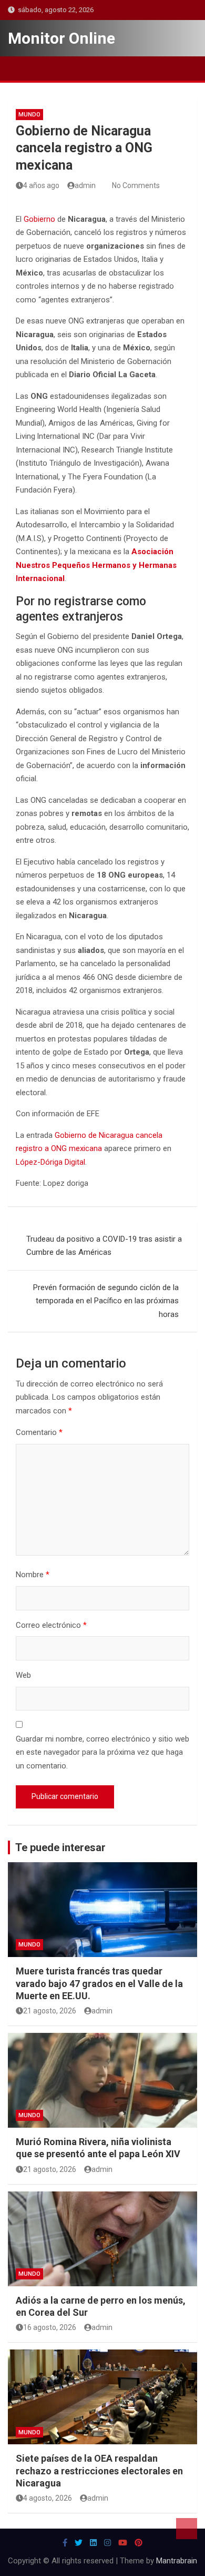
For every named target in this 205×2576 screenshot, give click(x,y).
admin (85, 185)
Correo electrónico (51, 1625)
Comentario (39, 1432)
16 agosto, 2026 (50, 2327)
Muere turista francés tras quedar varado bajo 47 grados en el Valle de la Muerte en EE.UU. (99, 1983)
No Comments (136, 185)
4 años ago (41, 185)
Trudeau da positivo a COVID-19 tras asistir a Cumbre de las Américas (104, 1246)
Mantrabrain (177, 2561)
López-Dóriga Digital (50, 1162)
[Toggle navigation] (21, 68)
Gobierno (39, 219)
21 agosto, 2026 (50, 2011)
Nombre (33, 1575)
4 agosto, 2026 (48, 2498)
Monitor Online (61, 38)
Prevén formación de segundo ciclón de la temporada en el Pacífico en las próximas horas (106, 1301)
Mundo (29, 115)
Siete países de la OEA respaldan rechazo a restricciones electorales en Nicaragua (99, 2471)
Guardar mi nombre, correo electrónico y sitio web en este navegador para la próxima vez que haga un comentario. (102, 1752)
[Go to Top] (187, 2529)
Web (23, 1675)
